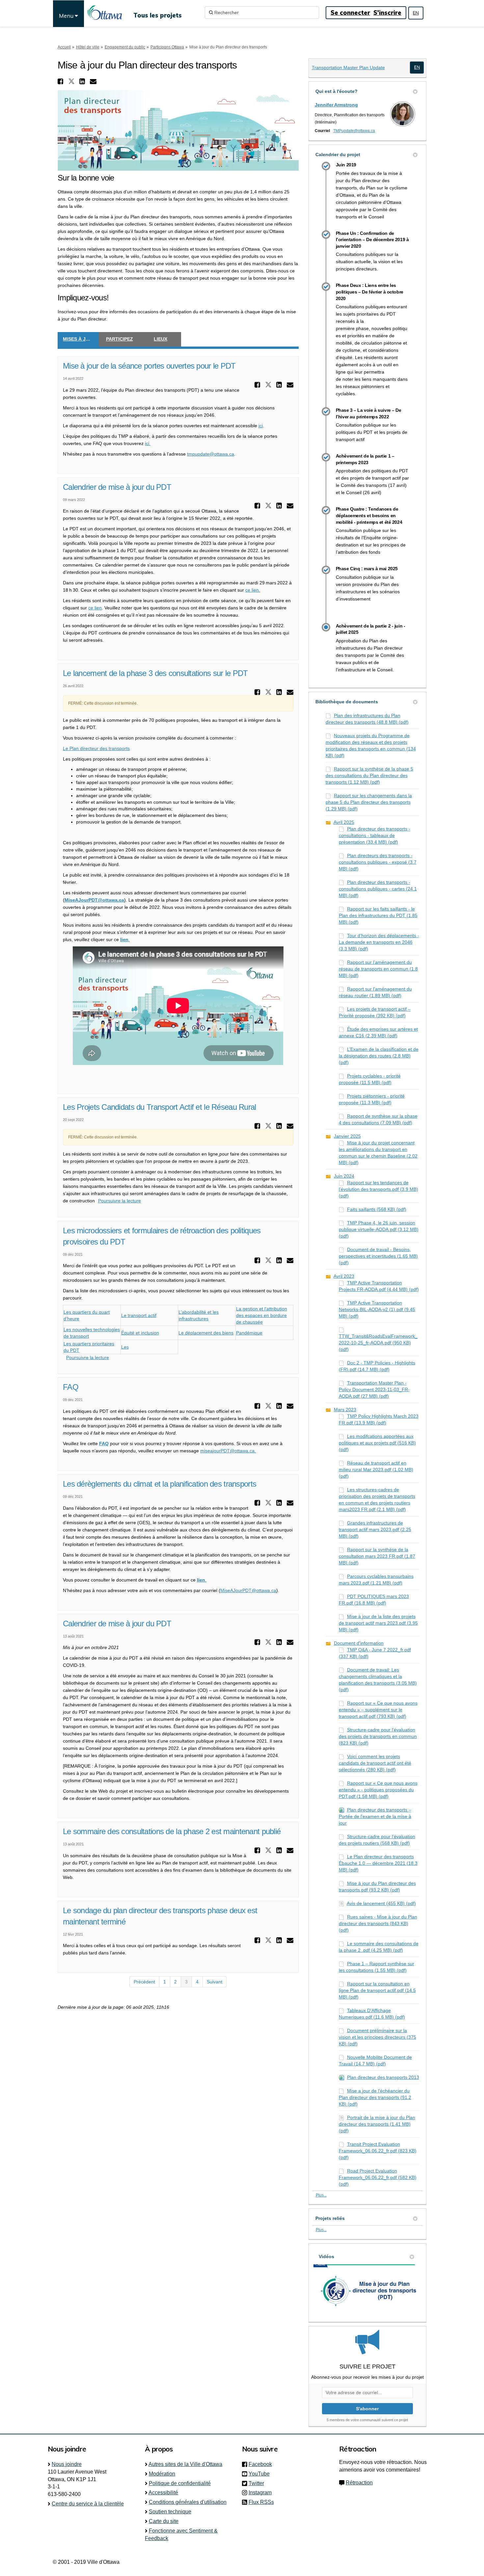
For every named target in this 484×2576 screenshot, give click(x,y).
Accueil (64, 47)
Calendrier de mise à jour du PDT (117, 487)
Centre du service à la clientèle (88, 2504)
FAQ (71, 1387)
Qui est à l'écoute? (336, 91)
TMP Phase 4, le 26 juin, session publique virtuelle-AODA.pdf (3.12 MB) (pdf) (379, 1229)
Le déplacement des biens (206, 1333)
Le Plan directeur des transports (96, 748)
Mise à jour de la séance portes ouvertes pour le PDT (149, 366)
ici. (148, 443)
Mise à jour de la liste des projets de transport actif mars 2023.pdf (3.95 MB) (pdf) (378, 1623)
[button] (61, 81)
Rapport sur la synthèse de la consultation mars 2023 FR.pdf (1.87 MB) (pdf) (377, 1556)
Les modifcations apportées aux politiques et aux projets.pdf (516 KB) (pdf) (377, 1443)
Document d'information (359, 1643)
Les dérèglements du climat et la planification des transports (160, 1484)
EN (416, 13)
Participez (120, 339)
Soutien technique (170, 2512)
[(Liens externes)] (417, 67)
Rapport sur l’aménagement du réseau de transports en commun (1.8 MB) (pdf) (378, 969)
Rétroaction (359, 2483)
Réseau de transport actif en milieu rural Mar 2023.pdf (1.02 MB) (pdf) (376, 1470)
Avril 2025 (344, 822)
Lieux (161, 339)
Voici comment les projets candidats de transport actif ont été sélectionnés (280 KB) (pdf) (375, 1763)
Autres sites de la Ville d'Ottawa (185, 2464)
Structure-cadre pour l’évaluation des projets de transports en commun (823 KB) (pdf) (378, 1736)
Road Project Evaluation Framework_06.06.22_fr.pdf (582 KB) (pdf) (378, 2177)
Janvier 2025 (347, 1136)
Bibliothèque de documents (347, 702)
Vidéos (326, 2256)
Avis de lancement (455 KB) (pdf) (381, 1903)
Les (125, 1347)
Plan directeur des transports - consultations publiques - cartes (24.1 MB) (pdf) (378, 889)
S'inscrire (387, 13)
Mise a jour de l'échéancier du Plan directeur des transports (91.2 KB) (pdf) (375, 2097)
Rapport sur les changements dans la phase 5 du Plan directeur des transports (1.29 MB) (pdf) (369, 802)
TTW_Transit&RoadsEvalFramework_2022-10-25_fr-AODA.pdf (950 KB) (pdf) (378, 1343)
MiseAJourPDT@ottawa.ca (248, 1590)
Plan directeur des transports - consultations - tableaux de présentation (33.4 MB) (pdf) (375, 835)
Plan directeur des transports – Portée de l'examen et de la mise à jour (375, 1816)
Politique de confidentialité (180, 2483)
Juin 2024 (344, 1176)
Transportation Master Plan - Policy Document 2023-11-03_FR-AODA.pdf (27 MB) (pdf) (374, 1389)
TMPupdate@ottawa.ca (354, 131)
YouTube (261, 2474)
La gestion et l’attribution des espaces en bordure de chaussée (262, 1315)
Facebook (262, 2464)
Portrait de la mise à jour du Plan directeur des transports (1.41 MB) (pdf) (377, 2124)
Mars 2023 (345, 1410)
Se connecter (350, 13)
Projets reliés (330, 2218)
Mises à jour (79, 339)
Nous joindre (67, 2464)
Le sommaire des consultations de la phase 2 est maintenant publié (172, 1831)
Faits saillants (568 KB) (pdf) (377, 1209)
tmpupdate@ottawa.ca (211, 454)
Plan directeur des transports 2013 (383, 2077)
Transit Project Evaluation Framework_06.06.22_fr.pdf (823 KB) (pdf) (378, 2151)
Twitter (258, 2483)
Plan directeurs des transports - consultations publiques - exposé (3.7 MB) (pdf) (378, 862)
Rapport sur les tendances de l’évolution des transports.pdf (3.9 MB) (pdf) (378, 1189)
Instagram (262, 2492)
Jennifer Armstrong (336, 105)
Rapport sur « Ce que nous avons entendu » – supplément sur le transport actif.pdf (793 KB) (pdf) (378, 1710)
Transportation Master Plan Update (348, 68)
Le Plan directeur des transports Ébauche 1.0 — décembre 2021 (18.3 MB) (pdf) (378, 1863)
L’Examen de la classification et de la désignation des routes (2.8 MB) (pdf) (379, 1056)
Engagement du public (125, 47)
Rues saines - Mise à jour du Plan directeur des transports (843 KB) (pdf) (378, 1923)
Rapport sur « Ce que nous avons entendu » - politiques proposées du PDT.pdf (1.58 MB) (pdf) (378, 1790)
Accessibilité (163, 2492)
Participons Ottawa (167, 47)
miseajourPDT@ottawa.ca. (228, 1451)
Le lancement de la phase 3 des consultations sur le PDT (155, 673)
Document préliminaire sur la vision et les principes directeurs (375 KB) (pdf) (377, 2037)
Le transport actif (139, 1315)
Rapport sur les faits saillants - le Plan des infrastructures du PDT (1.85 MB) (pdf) (378, 915)
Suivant (215, 1982)
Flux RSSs (261, 2502)
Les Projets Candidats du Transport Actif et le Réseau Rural (160, 1107)
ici (261, 426)
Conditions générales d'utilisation (188, 2502)
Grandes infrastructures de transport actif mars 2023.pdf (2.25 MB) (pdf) (375, 1529)
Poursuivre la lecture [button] (120, 1201)
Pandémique (249, 1333)
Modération (162, 2474)
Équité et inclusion (140, 1333)
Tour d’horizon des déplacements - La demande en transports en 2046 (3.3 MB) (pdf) (379, 942)
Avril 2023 (344, 1276)
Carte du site (164, 2521)
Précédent (144, 1982)
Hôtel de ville (88, 47)
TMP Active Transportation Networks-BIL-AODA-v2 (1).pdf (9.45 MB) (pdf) (377, 1309)
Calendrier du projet (338, 154)
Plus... (321, 2195)
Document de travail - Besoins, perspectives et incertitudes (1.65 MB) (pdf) (378, 1256)
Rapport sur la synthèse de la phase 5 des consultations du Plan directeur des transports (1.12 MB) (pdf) (369, 775)
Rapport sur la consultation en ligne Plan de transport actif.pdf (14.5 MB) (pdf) (377, 1990)
